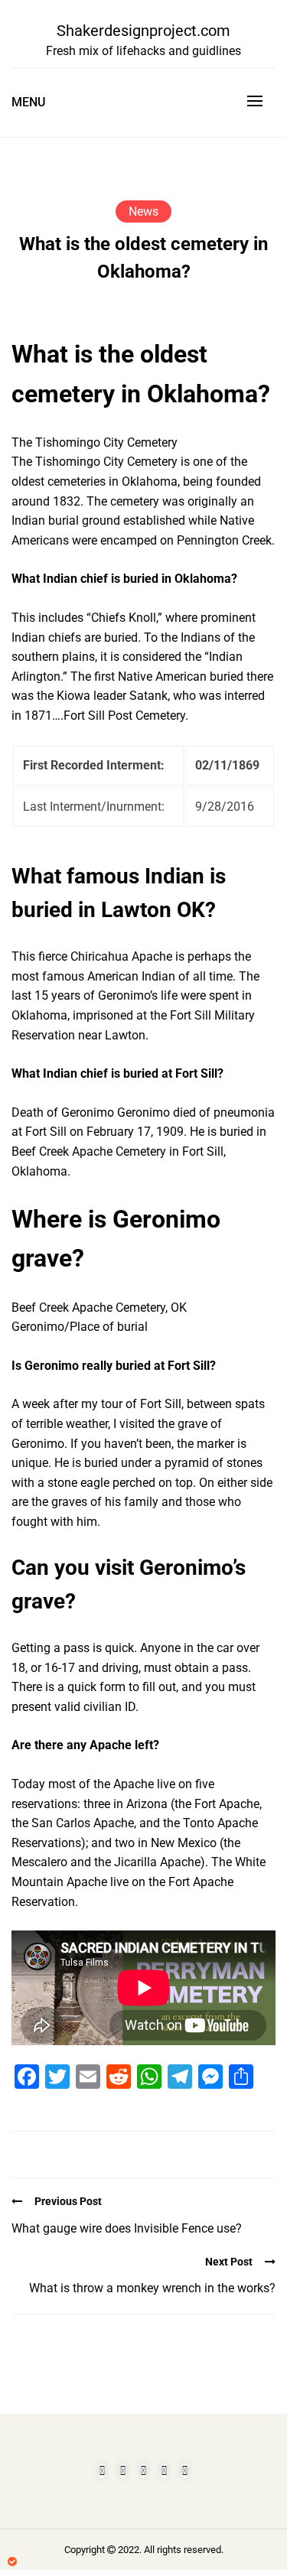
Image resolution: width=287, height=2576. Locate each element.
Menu (28, 102)
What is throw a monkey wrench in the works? (152, 2288)
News (143, 211)
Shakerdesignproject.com (143, 31)
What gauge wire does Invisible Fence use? (127, 2228)
